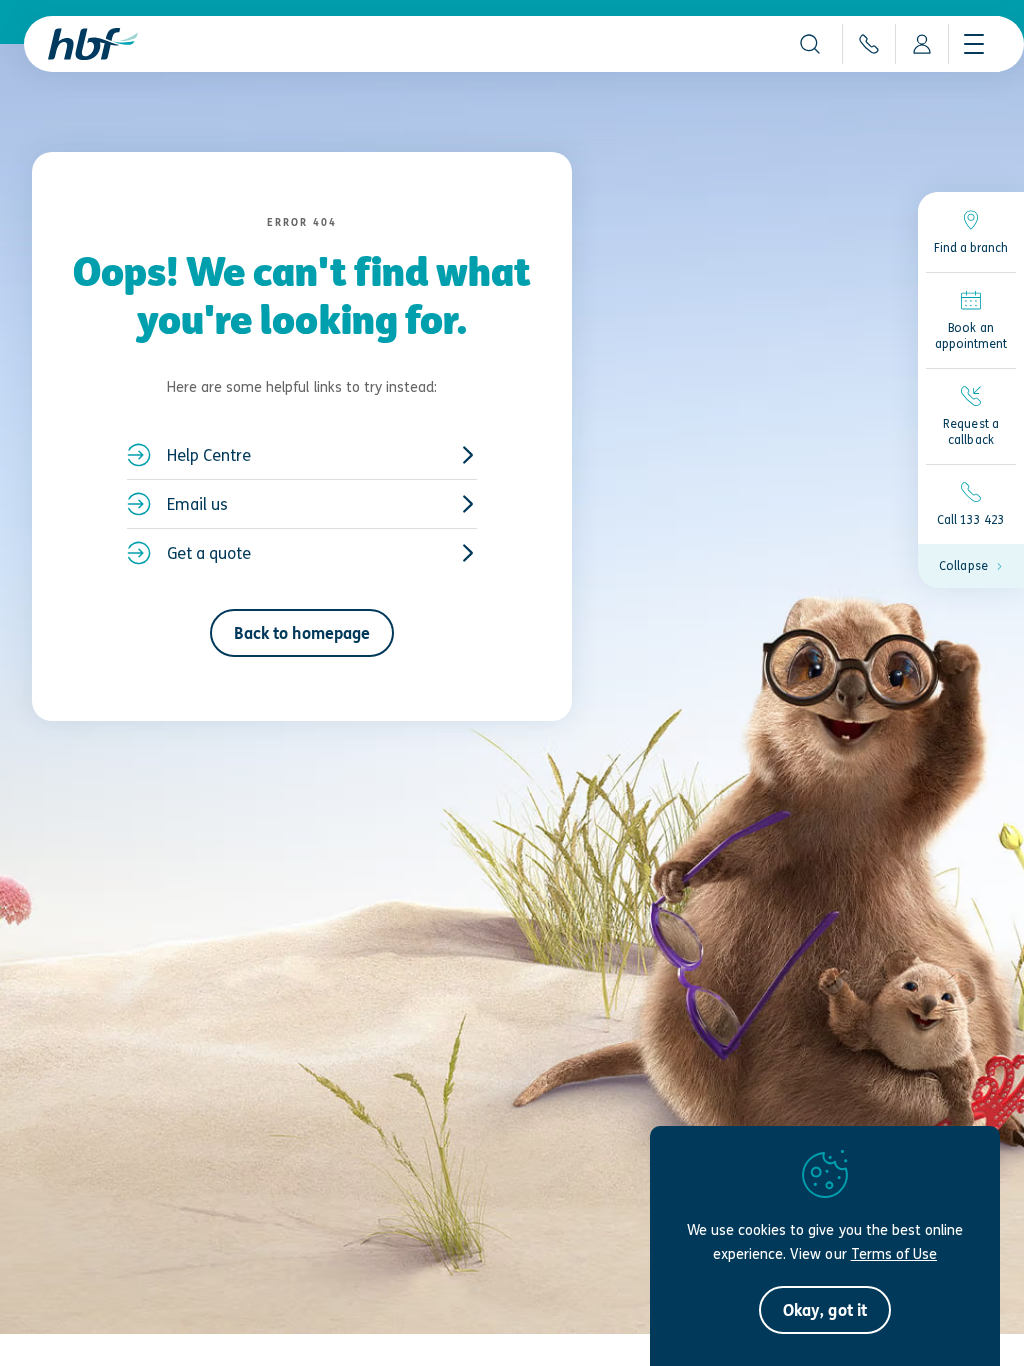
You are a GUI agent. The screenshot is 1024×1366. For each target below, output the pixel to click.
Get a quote (209, 553)
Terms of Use (894, 1253)
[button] (810, 44)
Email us (197, 504)
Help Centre (209, 455)
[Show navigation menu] (974, 44)
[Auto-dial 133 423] (868, 44)
